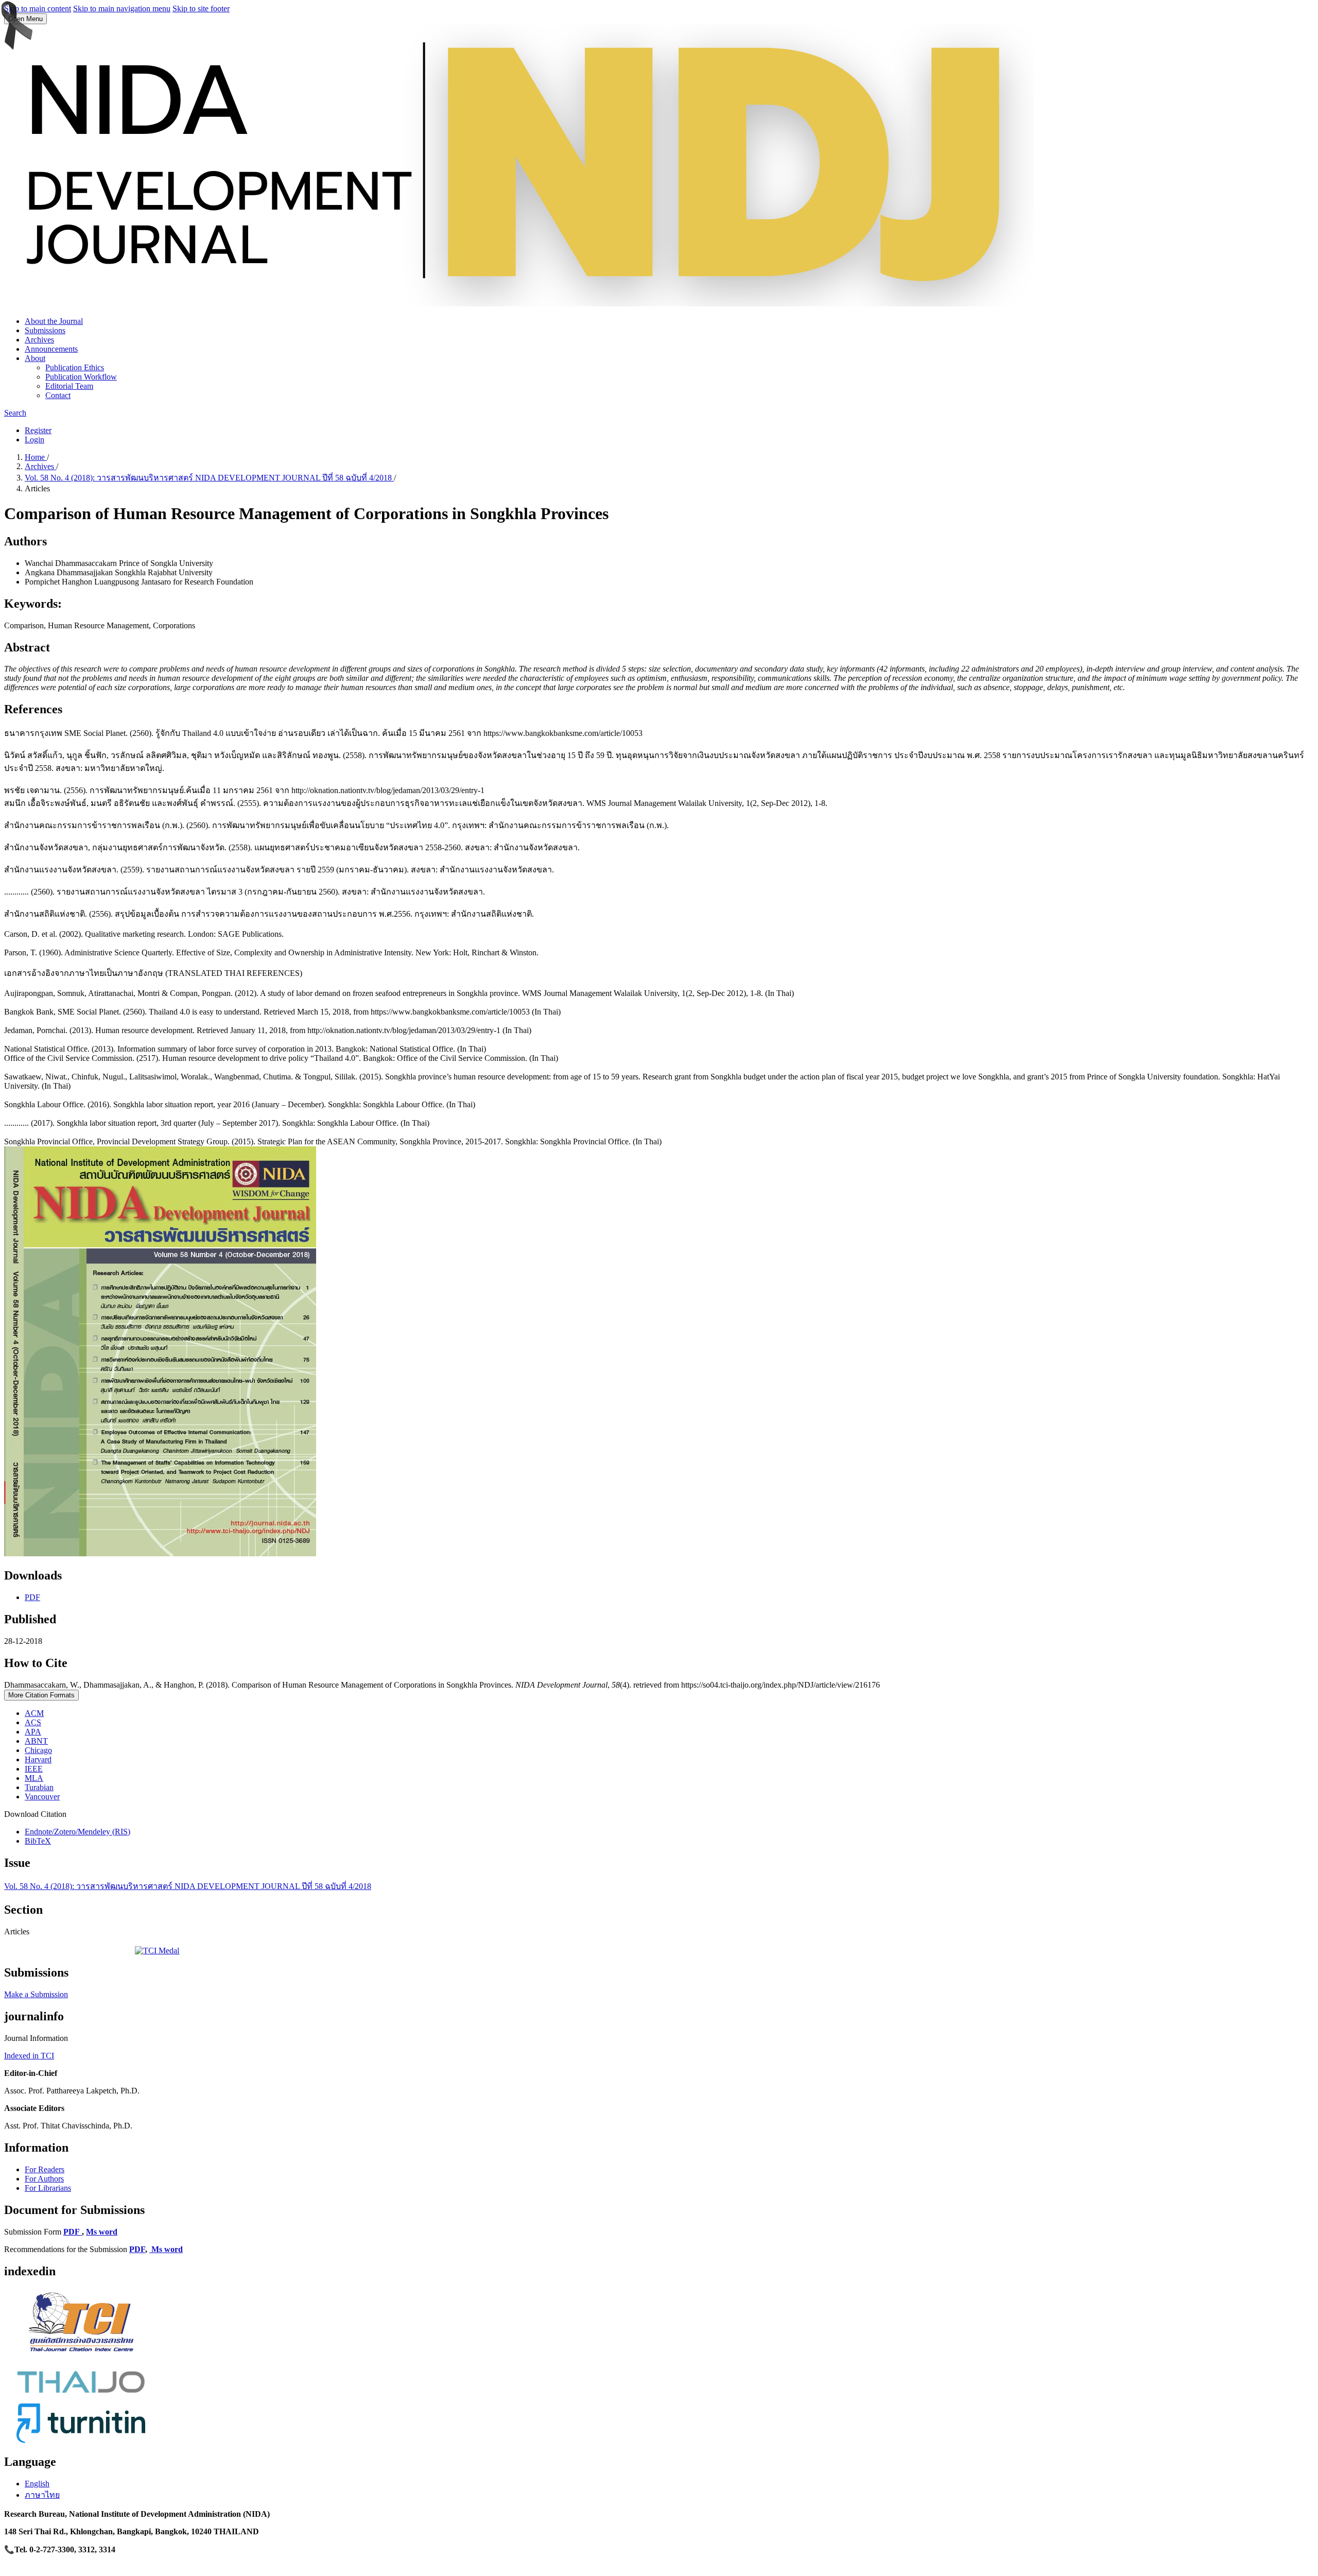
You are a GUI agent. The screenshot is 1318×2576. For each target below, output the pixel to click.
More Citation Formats (41, 1695)
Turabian (39, 1787)
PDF (32, 1597)
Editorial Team (69, 386)
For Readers (45, 2169)
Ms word (102, 2232)
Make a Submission (36, 1994)
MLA (34, 1778)
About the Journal (54, 321)
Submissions (45, 330)
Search (15, 413)
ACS (33, 1722)
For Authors (44, 2179)
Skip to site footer (201, 8)
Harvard (38, 1759)
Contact (58, 395)
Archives (39, 340)
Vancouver (42, 1797)
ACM (34, 1713)
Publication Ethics (75, 367)
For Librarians (48, 2188)
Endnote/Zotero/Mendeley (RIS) (77, 1832)
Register (38, 430)
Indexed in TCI (29, 2056)
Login (34, 440)
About (35, 358)
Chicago (38, 1750)
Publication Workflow (81, 377)
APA (33, 1732)
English (37, 2484)
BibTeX (38, 1841)
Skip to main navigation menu (122, 8)
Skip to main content (38, 8)
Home (36, 457)
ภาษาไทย (42, 2495)
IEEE (34, 1769)
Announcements (51, 349)
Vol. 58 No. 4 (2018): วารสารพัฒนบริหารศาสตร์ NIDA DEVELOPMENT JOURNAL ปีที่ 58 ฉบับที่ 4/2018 (209, 478)
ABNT (36, 1741)
